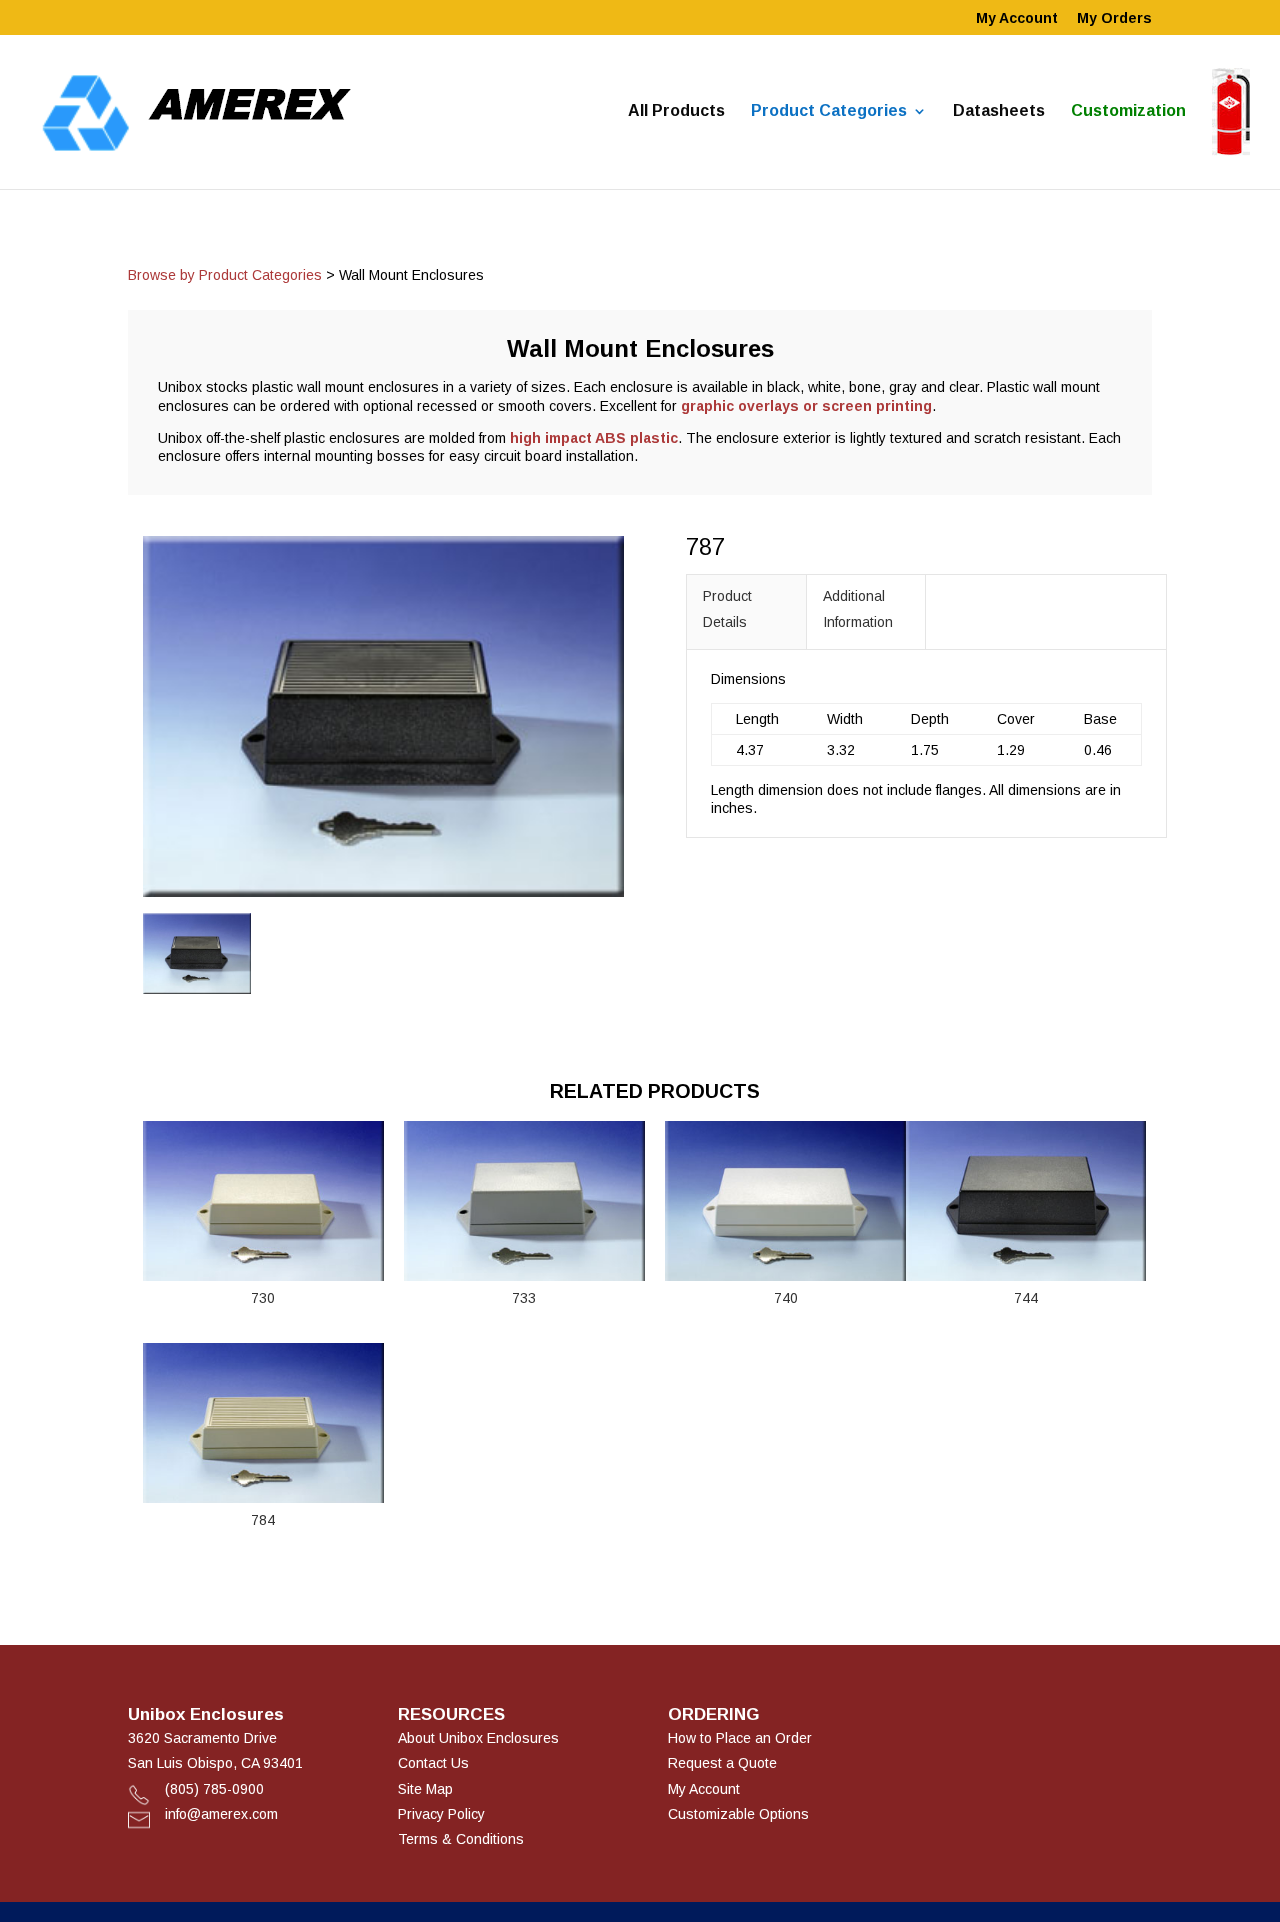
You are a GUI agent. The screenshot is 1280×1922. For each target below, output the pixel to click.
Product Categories (829, 111)
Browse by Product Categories (225, 275)
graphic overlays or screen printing (806, 406)
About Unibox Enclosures (478, 1738)
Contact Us (433, 1763)
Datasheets (999, 111)
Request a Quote (722, 1763)
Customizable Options (738, 1814)
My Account (1017, 18)
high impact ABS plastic (594, 438)
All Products (676, 111)
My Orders (1114, 18)
